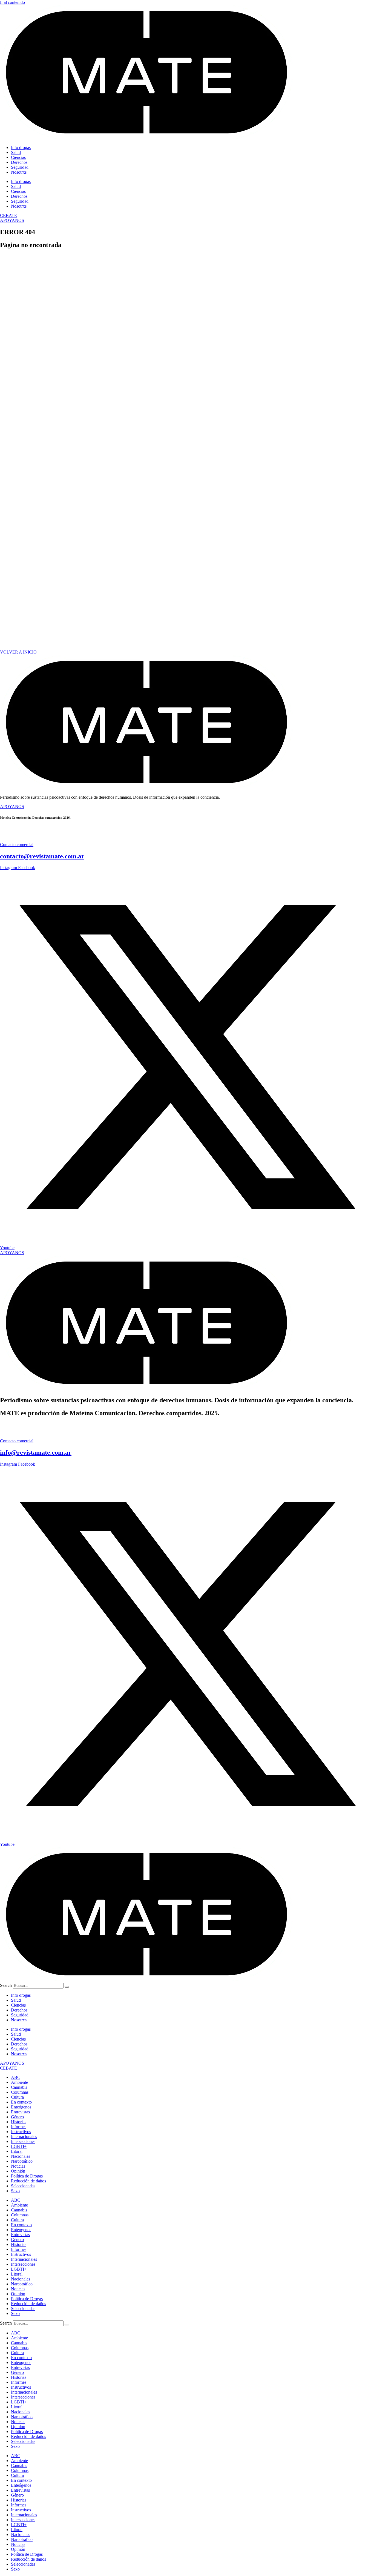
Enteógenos (21, 2107)
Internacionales (24, 2137)
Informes (19, 2127)
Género (17, 2117)
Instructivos (21, 2132)
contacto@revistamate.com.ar (42, 856)
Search (6, 1985)
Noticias (18, 2166)
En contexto (21, 2102)
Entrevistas (20, 2112)
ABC (16, 2077)
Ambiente (19, 2082)
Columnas (20, 2092)
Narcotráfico (22, 2161)
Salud (16, 152)
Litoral (17, 2151)
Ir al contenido (12, 2)
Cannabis (19, 2087)
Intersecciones (23, 2141)
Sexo (15, 2191)
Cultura (17, 2097)
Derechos (19, 162)
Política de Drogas (27, 2176)
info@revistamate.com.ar (36, 1452)
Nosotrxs (19, 172)
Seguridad (20, 167)
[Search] (67, 1987)
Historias (19, 2122)
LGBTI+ (19, 2146)
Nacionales (21, 2156)
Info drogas (21, 147)
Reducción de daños (28, 2181)
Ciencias (18, 157)
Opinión (18, 2171)
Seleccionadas (23, 2186)
